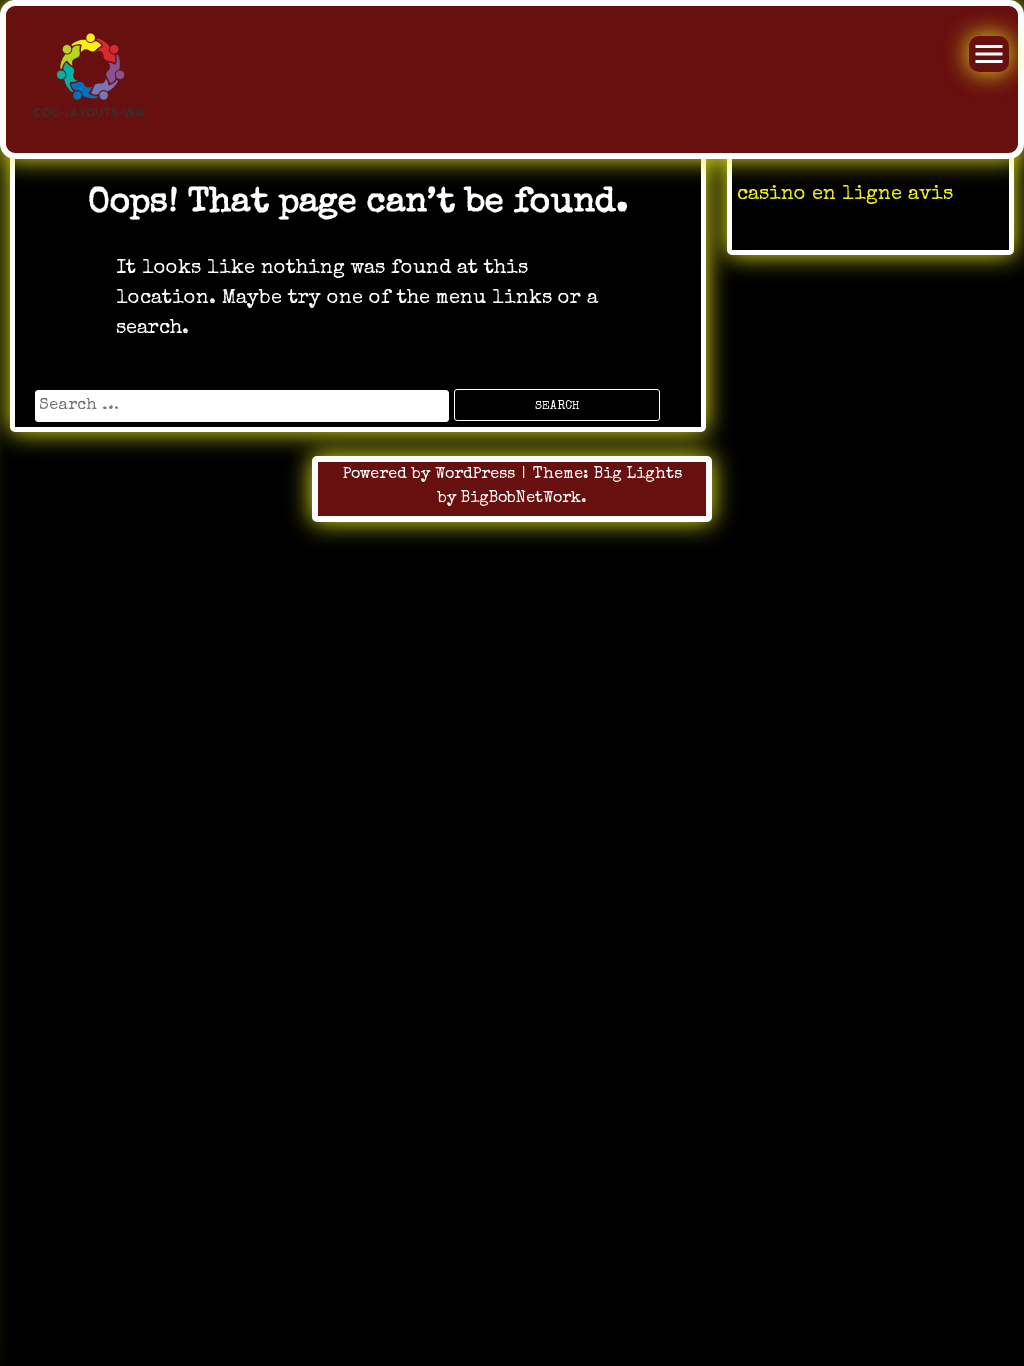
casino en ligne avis (845, 195)
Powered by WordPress (431, 475)
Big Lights (638, 475)
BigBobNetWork (521, 499)
